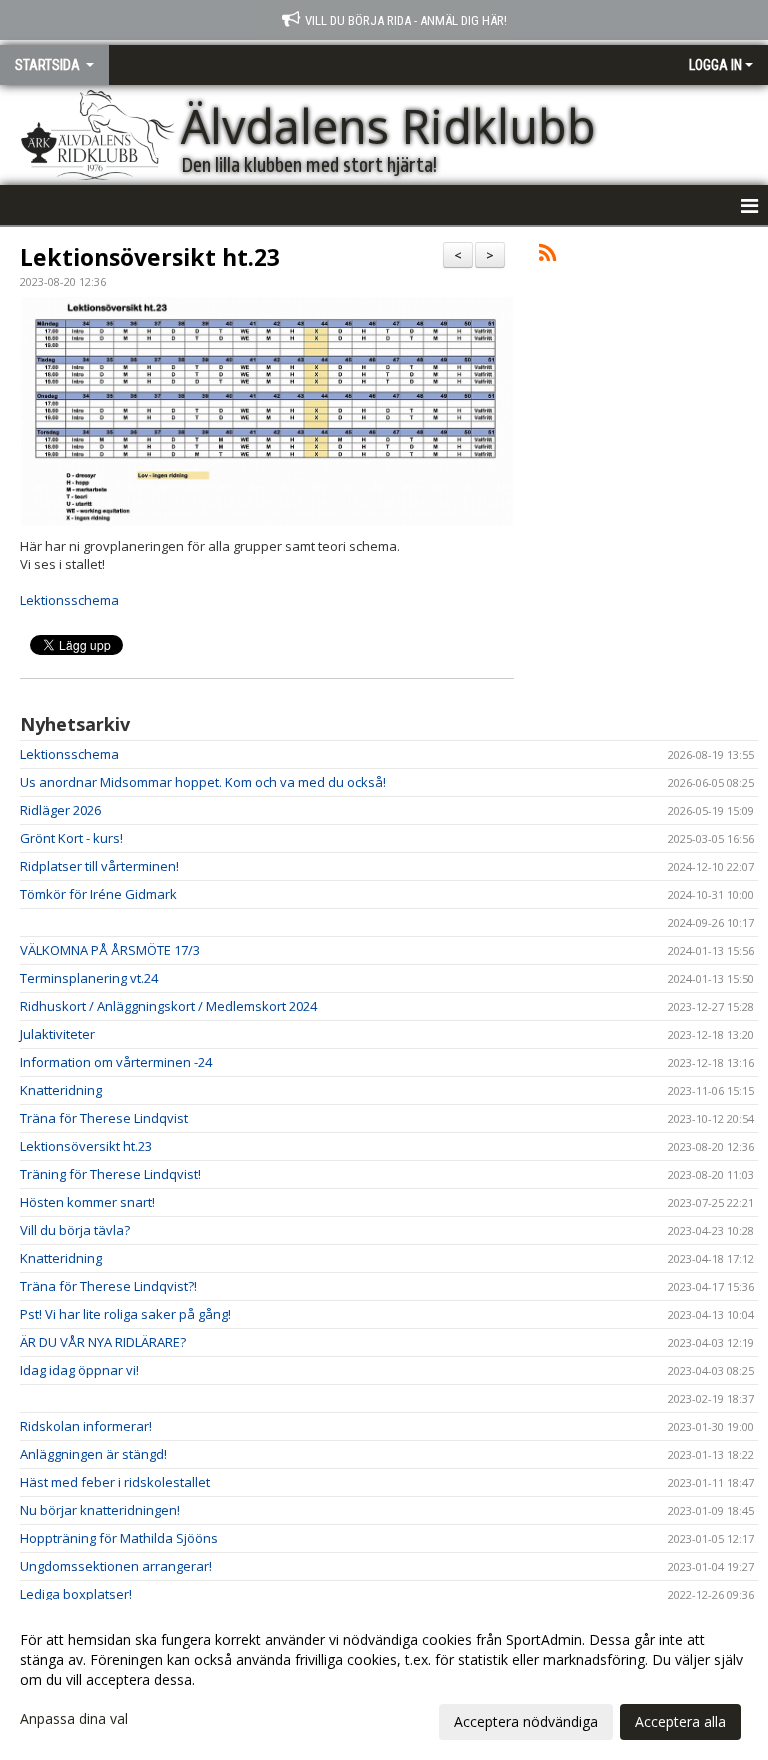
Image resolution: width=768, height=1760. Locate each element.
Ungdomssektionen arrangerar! (116, 1566)
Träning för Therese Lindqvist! (110, 1174)
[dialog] (384, 1680)
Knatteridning (61, 1090)
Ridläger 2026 (60, 810)
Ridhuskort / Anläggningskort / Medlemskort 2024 (168, 1006)
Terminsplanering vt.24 (89, 978)
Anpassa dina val (74, 1719)
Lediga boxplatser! (76, 1594)
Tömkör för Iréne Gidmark (98, 894)
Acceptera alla (680, 1721)
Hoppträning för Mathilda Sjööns (119, 1538)
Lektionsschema (69, 600)
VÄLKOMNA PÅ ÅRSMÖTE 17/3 (110, 950)
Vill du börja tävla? (75, 1230)
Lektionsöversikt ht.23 (150, 257)
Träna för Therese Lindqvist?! (108, 1286)
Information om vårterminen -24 (116, 1062)
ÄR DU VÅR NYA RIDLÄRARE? (103, 1342)
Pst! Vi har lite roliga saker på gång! (125, 1314)
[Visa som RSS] (547, 256)
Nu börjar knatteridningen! (100, 1510)
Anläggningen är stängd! (93, 1454)
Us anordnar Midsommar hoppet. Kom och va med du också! (203, 782)
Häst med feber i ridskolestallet (115, 1482)
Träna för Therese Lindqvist (104, 1118)
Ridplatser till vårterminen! (99, 866)
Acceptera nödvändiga (526, 1721)
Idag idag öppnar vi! (79, 1370)
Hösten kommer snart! (87, 1202)
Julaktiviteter (57, 1034)
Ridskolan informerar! (86, 1426)
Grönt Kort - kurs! (71, 838)
